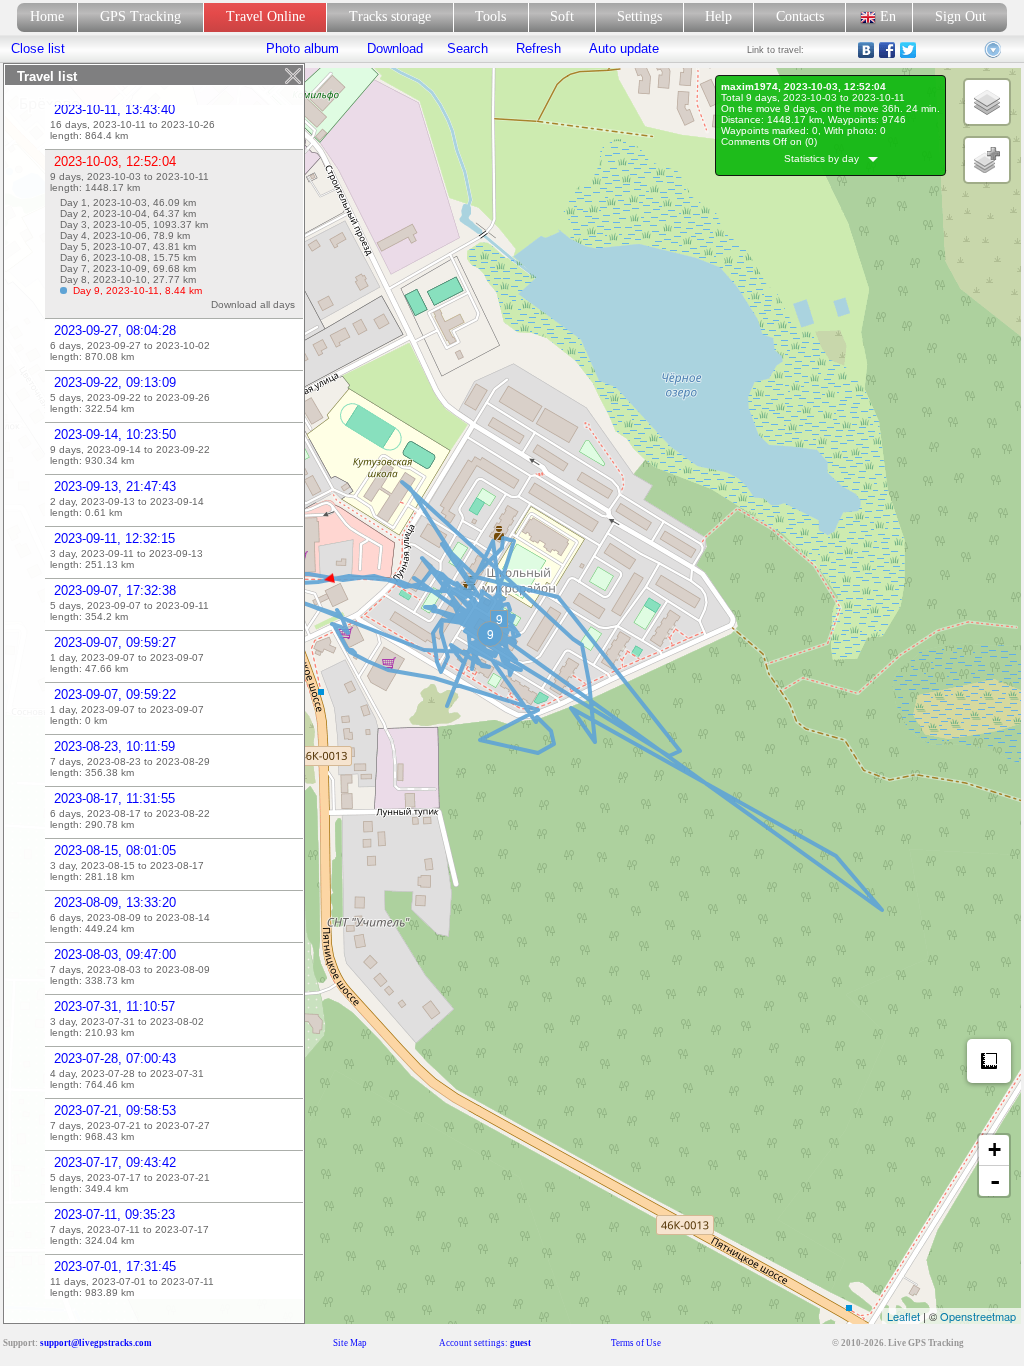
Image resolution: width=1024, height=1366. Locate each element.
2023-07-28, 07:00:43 (115, 1058)
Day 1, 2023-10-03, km (128, 202)
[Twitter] (908, 50)
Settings (639, 16)
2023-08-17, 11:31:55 (114, 798)
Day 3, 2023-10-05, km (134, 224)
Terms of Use (636, 1343)
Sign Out (960, 16)
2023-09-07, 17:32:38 (115, 590)
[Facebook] (887, 50)
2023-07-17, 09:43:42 (115, 1162)
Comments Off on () (769, 141)
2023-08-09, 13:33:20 (115, 902)
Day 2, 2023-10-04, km (128, 213)
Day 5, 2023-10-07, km (128, 246)
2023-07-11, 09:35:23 (114, 1214)
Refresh (538, 48)
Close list (38, 48)
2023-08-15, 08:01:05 (115, 850)
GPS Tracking (140, 16)
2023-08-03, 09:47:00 (115, 954)
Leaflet (903, 1316)
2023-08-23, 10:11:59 (114, 746)
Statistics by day (826, 158)
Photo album (302, 48)
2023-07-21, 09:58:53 (115, 1110)
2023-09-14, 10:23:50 (115, 434)
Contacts (800, 16)
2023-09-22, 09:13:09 (115, 382)
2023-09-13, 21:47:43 (115, 486)
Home (47, 16)
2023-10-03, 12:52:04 (115, 161)
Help (718, 16)
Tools (490, 16)
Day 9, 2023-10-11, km (137, 290)
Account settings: (485, 1343)
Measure (989, 1061)
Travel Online (265, 16)
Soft (562, 16)
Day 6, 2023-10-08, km (128, 257)
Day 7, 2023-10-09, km (128, 268)
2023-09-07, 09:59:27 (115, 642)
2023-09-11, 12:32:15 (114, 538)
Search (467, 48)
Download (393, 48)
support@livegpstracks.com (96, 1343)
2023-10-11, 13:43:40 (114, 109)
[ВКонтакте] (866, 50)
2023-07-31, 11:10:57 (114, 1006)
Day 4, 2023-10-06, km (125, 235)
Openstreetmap (978, 1316)
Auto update (622, 48)
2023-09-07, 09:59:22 (115, 694)
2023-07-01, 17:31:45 (115, 1266)
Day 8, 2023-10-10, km (128, 279)
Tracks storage (390, 16)
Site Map (350, 1343)
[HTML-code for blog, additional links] (994, 50)
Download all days (256, 304)
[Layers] (987, 102)
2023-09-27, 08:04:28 (115, 330)
